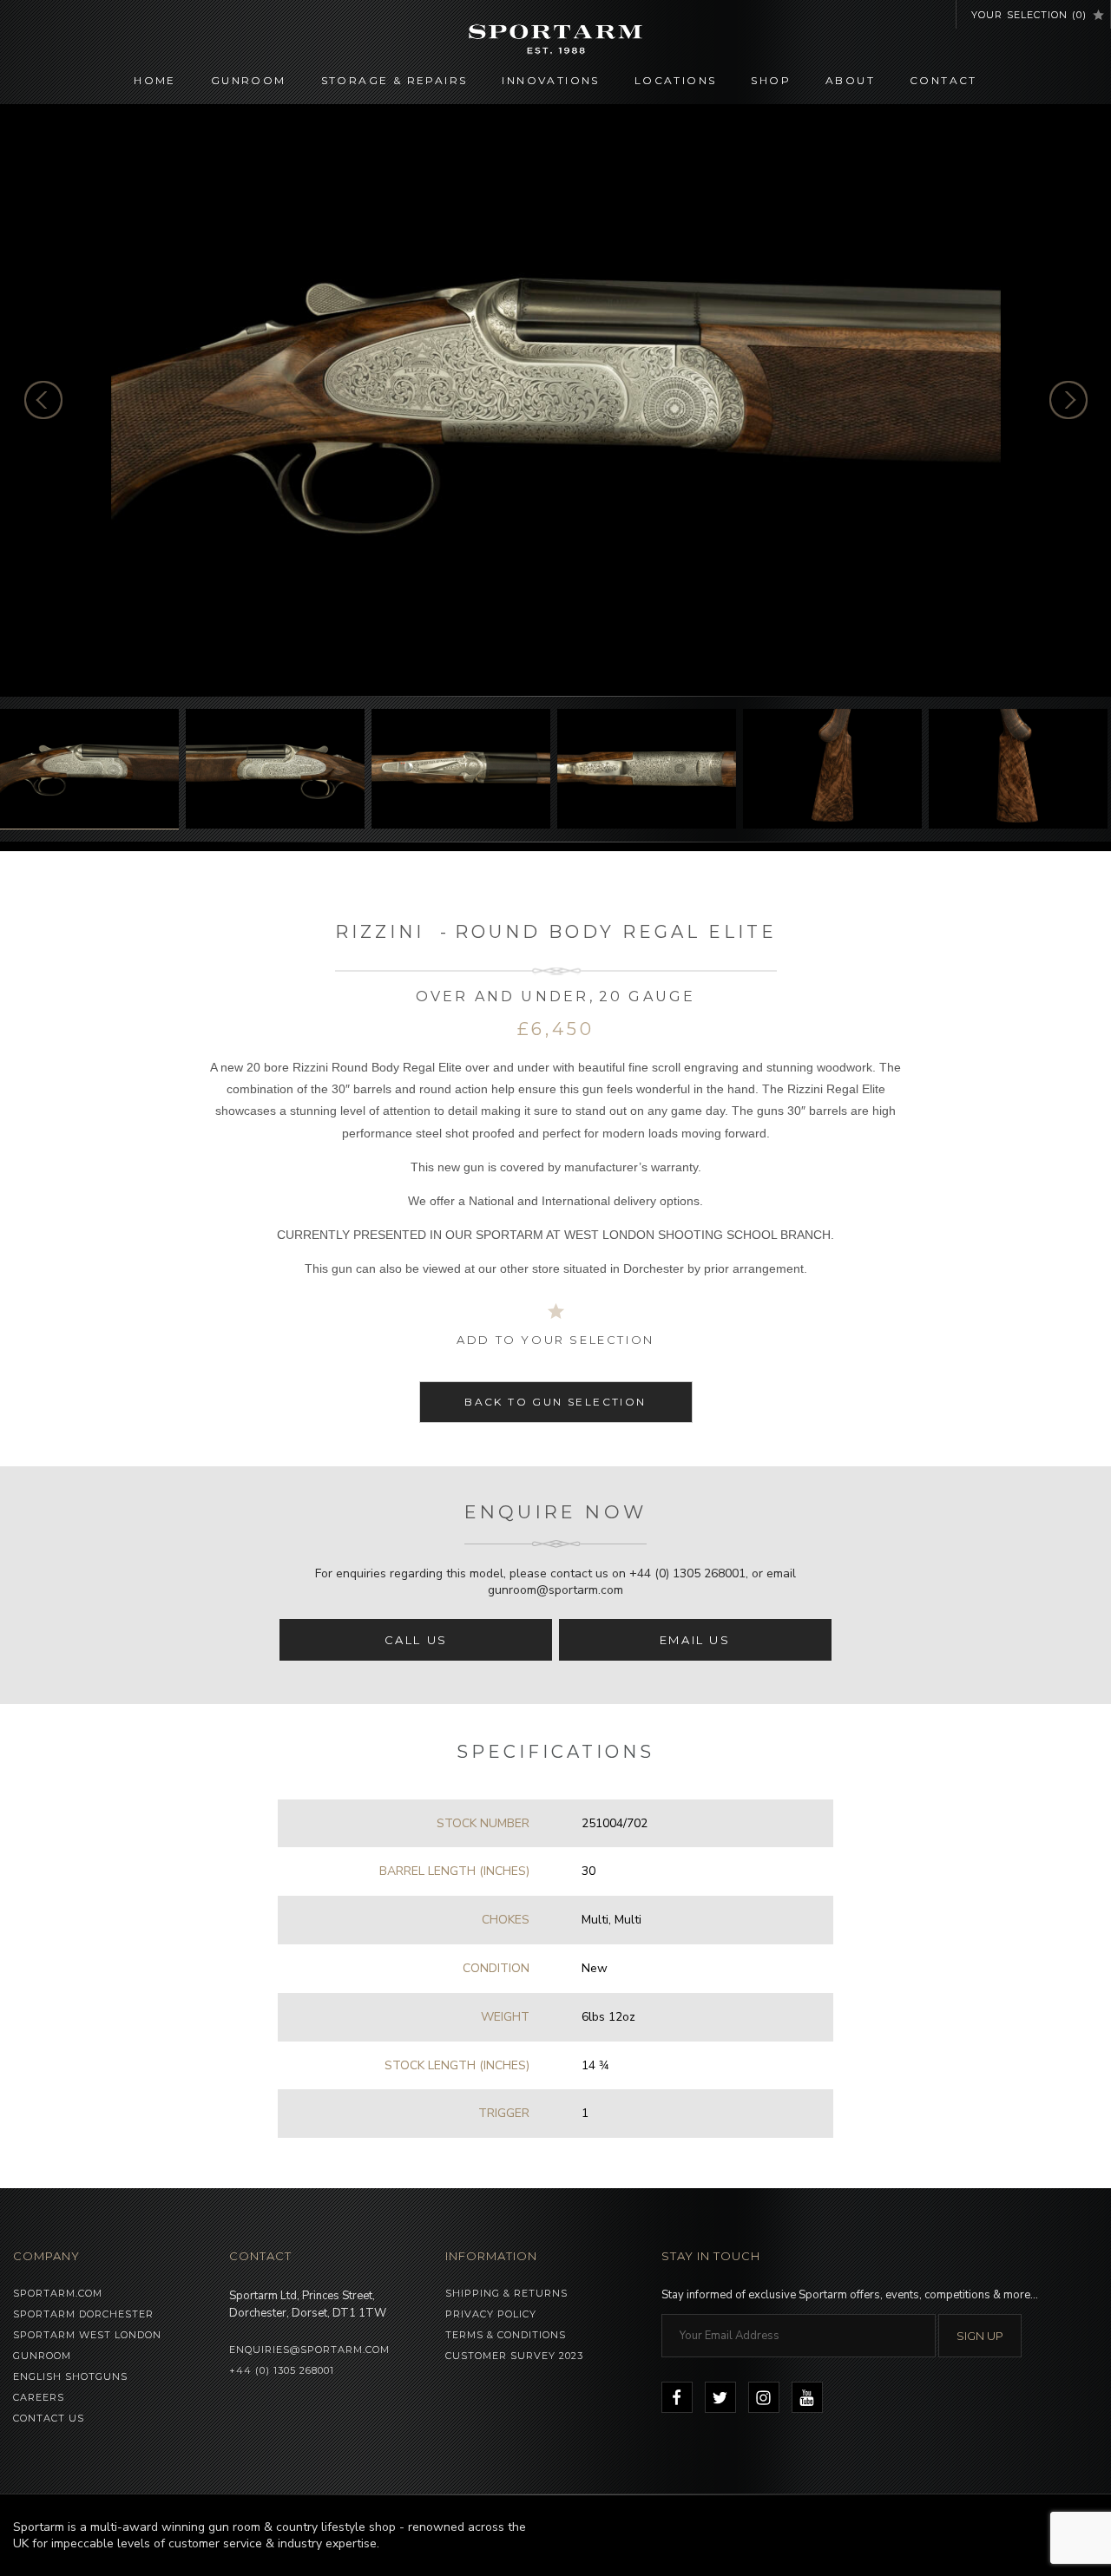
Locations (676, 80)
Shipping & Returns (506, 2293)
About (850, 80)
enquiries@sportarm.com (309, 2350)
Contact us (49, 2418)
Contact (943, 80)
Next (1068, 400)
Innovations (550, 80)
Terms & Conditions (506, 2335)
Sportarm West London (87, 2335)
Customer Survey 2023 (514, 2356)
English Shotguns (70, 2376)
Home (155, 80)
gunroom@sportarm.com (555, 1590)
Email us (695, 1640)
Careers (39, 2397)
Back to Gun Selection (555, 1402)
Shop (771, 80)
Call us (416, 1640)
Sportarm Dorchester (83, 2314)
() (1029, 15)
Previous (43, 400)
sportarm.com (58, 2293)
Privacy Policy (491, 2314)
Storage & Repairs (394, 80)
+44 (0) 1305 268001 (687, 1573)
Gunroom (249, 80)
